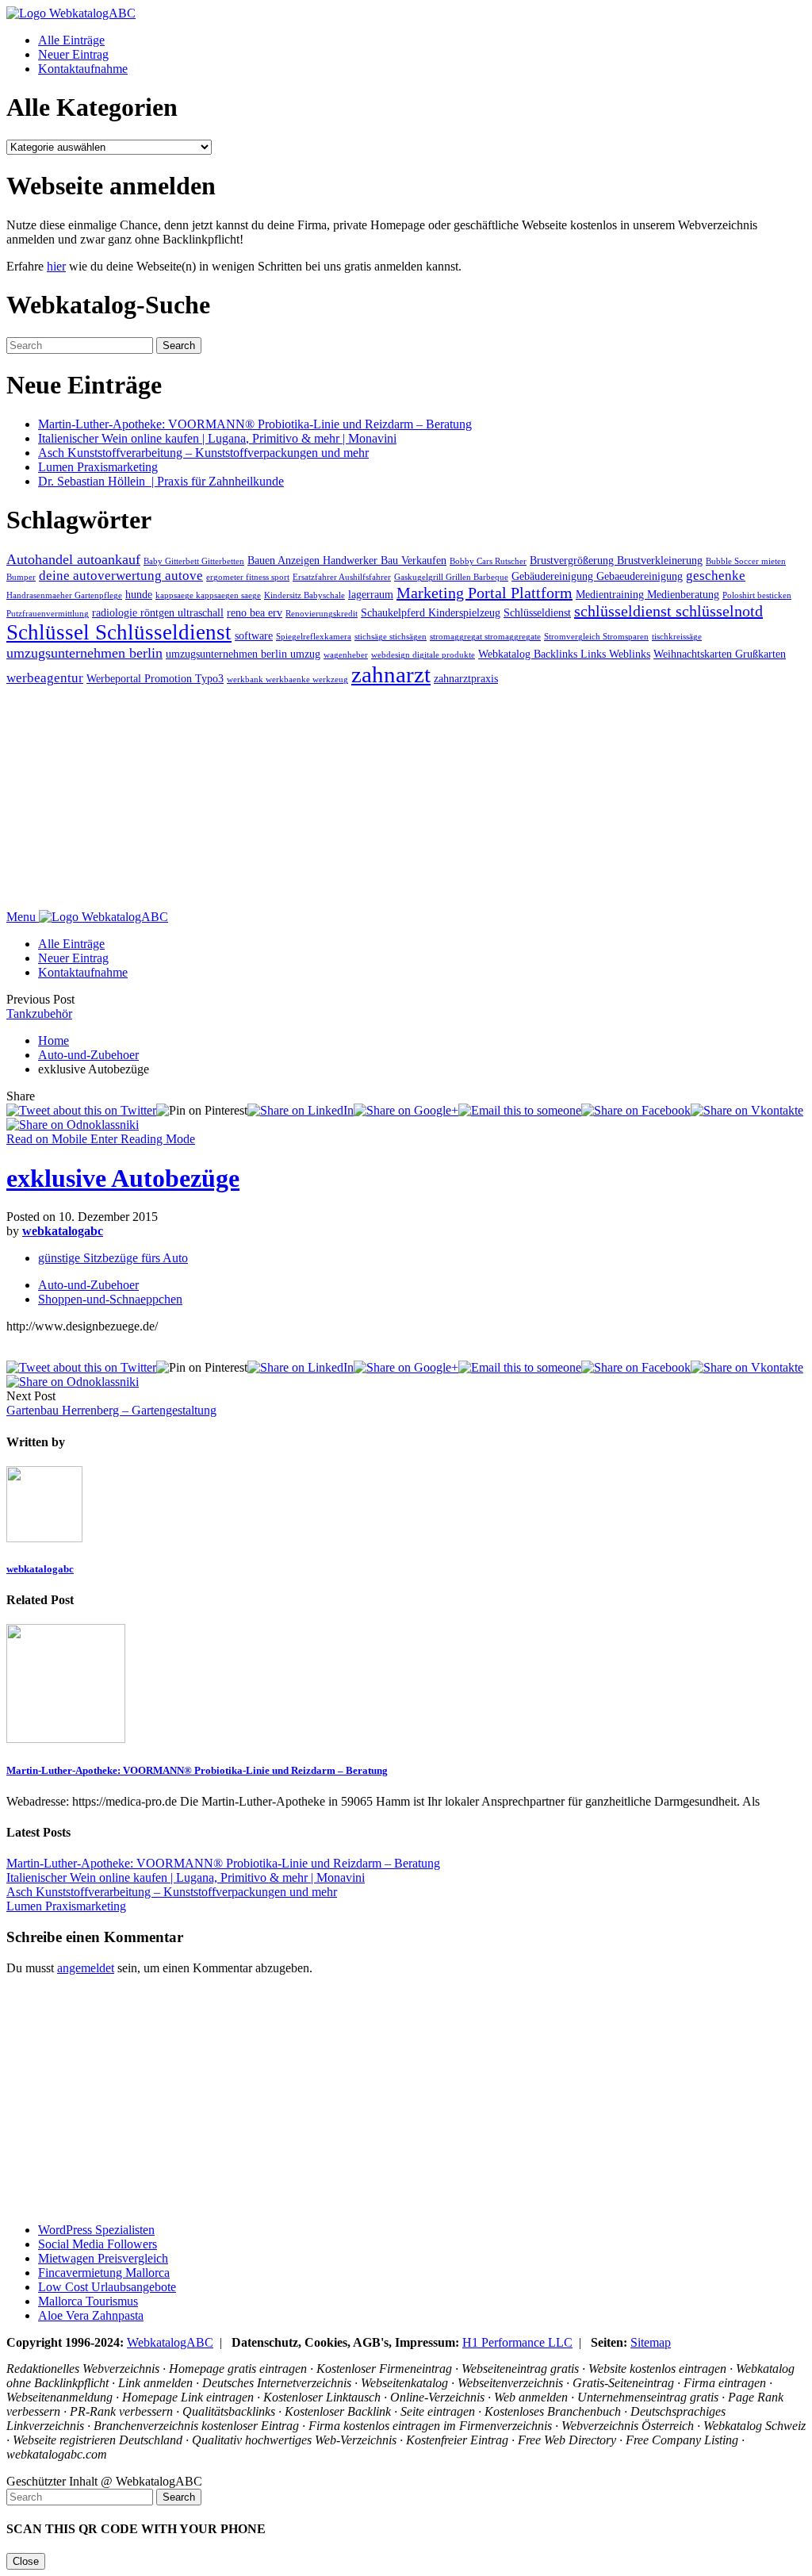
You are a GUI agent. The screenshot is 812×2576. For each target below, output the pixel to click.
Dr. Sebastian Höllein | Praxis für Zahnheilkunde (161, 481)
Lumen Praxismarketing (98, 467)
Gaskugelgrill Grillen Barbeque (451, 577)
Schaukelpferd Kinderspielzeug (431, 612)
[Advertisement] (406, 799)
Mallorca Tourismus (88, 2301)
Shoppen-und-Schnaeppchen (110, 1299)
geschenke (716, 576)
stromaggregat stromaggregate (485, 637)
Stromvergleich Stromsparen (596, 637)
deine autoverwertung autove (121, 576)
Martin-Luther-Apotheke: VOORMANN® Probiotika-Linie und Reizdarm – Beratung (255, 424)
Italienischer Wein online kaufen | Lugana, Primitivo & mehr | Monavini (217, 438)
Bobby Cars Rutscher (488, 561)
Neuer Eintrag (73, 54)
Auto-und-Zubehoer (88, 1055)
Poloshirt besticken (757, 595)
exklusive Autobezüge (123, 1178)
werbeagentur (45, 678)
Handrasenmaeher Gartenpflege (64, 595)
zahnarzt (391, 674)
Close (26, 2561)
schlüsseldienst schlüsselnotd (668, 611)
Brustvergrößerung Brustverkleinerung (616, 560)
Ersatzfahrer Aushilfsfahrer (342, 577)
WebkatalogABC (170, 2342)
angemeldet (86, 1968)
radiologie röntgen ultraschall (158, 612)
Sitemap (651, 2342)
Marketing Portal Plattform (485, 593)
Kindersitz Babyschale (304, 595)
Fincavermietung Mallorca (104, 2273)
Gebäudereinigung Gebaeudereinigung (597, 576)
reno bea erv (255, 612)
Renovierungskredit (322, 614)
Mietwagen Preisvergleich (103, 2258)
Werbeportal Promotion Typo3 (155, 678)
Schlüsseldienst (537, 612)
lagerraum (371, 594)
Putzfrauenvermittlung (48, 614)
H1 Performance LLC (517, 2342)
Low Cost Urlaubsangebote (107, 2287)
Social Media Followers (98, 2244)
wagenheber (346, 655)
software (254, 635)
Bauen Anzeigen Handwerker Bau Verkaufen (347, 560)
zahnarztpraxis (466, 678)
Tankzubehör (39, 1014)
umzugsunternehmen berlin (84, 653)
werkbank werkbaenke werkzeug (287, 680)
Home (54, 1040)
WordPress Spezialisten (96, 2230)
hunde (139, 594)
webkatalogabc (63, 1231)
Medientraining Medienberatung (647, 594)
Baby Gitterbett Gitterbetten (194, 561)
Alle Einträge (71, 40)
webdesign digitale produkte (423, 655)
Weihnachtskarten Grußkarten (720, 654)
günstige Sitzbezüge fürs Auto (113, 1258)
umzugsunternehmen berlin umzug (243, 654)
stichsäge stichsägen (391, 637)
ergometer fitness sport (248, 577)
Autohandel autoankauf (73, 559)
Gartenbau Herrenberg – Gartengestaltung (111, 1410)
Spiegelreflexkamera (314, 637)
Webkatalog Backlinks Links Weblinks (564, 654)
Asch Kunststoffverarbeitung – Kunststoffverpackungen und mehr (203, 453)
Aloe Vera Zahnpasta (91, 2315)
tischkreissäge (677, 637)
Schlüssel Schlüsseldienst (119, 632)
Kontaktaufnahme (83, 69)
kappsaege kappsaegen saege (208, 595)
